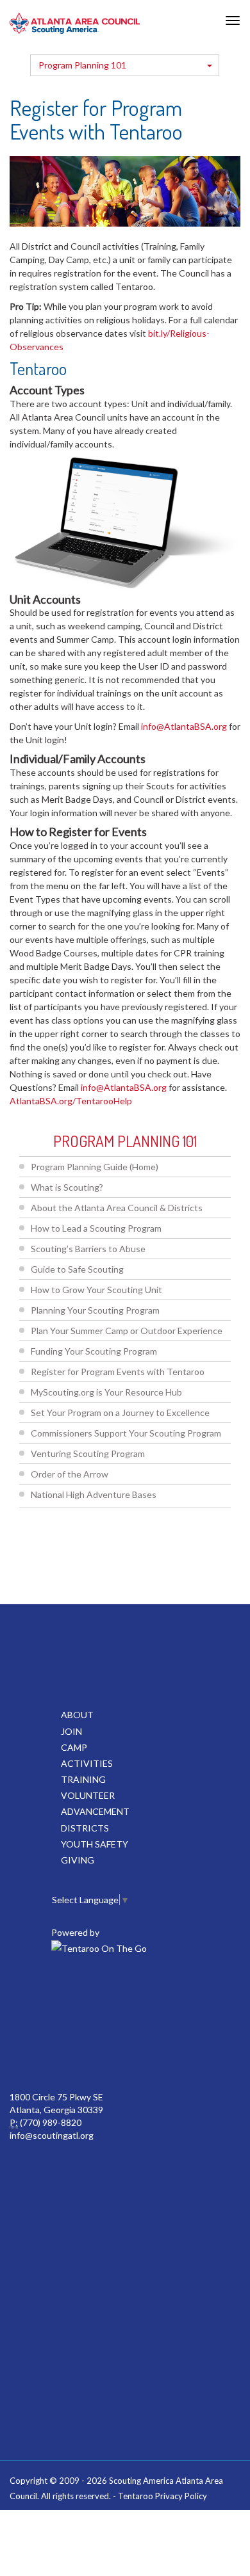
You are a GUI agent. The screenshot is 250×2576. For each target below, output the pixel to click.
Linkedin (152, 1995)
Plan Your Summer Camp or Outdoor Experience (127, 1331)
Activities (87, 1763)
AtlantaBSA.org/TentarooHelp (71, 1101)
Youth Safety (95, 1844)
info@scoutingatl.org (52, 2135)
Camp (74, 1747)
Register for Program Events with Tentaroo (118, 1372)
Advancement (95, 1811)
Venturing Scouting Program (88, 1453)
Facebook (39, 1995)
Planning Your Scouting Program (95, 1310)
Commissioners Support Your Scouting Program (126, 1433)
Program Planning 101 (82, 65)
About (77, 1715)
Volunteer (88, 1795)
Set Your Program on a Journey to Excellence (120, 1413)
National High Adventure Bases (94, 1494)
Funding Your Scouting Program (94, 1351)
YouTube (208, 1995)
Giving (78, 1860)
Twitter (96, 1995)
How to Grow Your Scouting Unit (96, 1290)
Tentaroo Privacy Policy (162, 2496)
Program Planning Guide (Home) (95, 1167)
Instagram (124, 2052)
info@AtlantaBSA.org (184, 726)
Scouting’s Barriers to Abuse (88, 1249)
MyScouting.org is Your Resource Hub (106, 1392)
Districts (85, 1828)
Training (83, 1779)
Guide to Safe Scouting (77, 1269)
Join (71, 1731)
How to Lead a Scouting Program (96, 1228)
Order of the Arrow (70, 1474)
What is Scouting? (67, 1187)
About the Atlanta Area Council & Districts (117, 1208)
